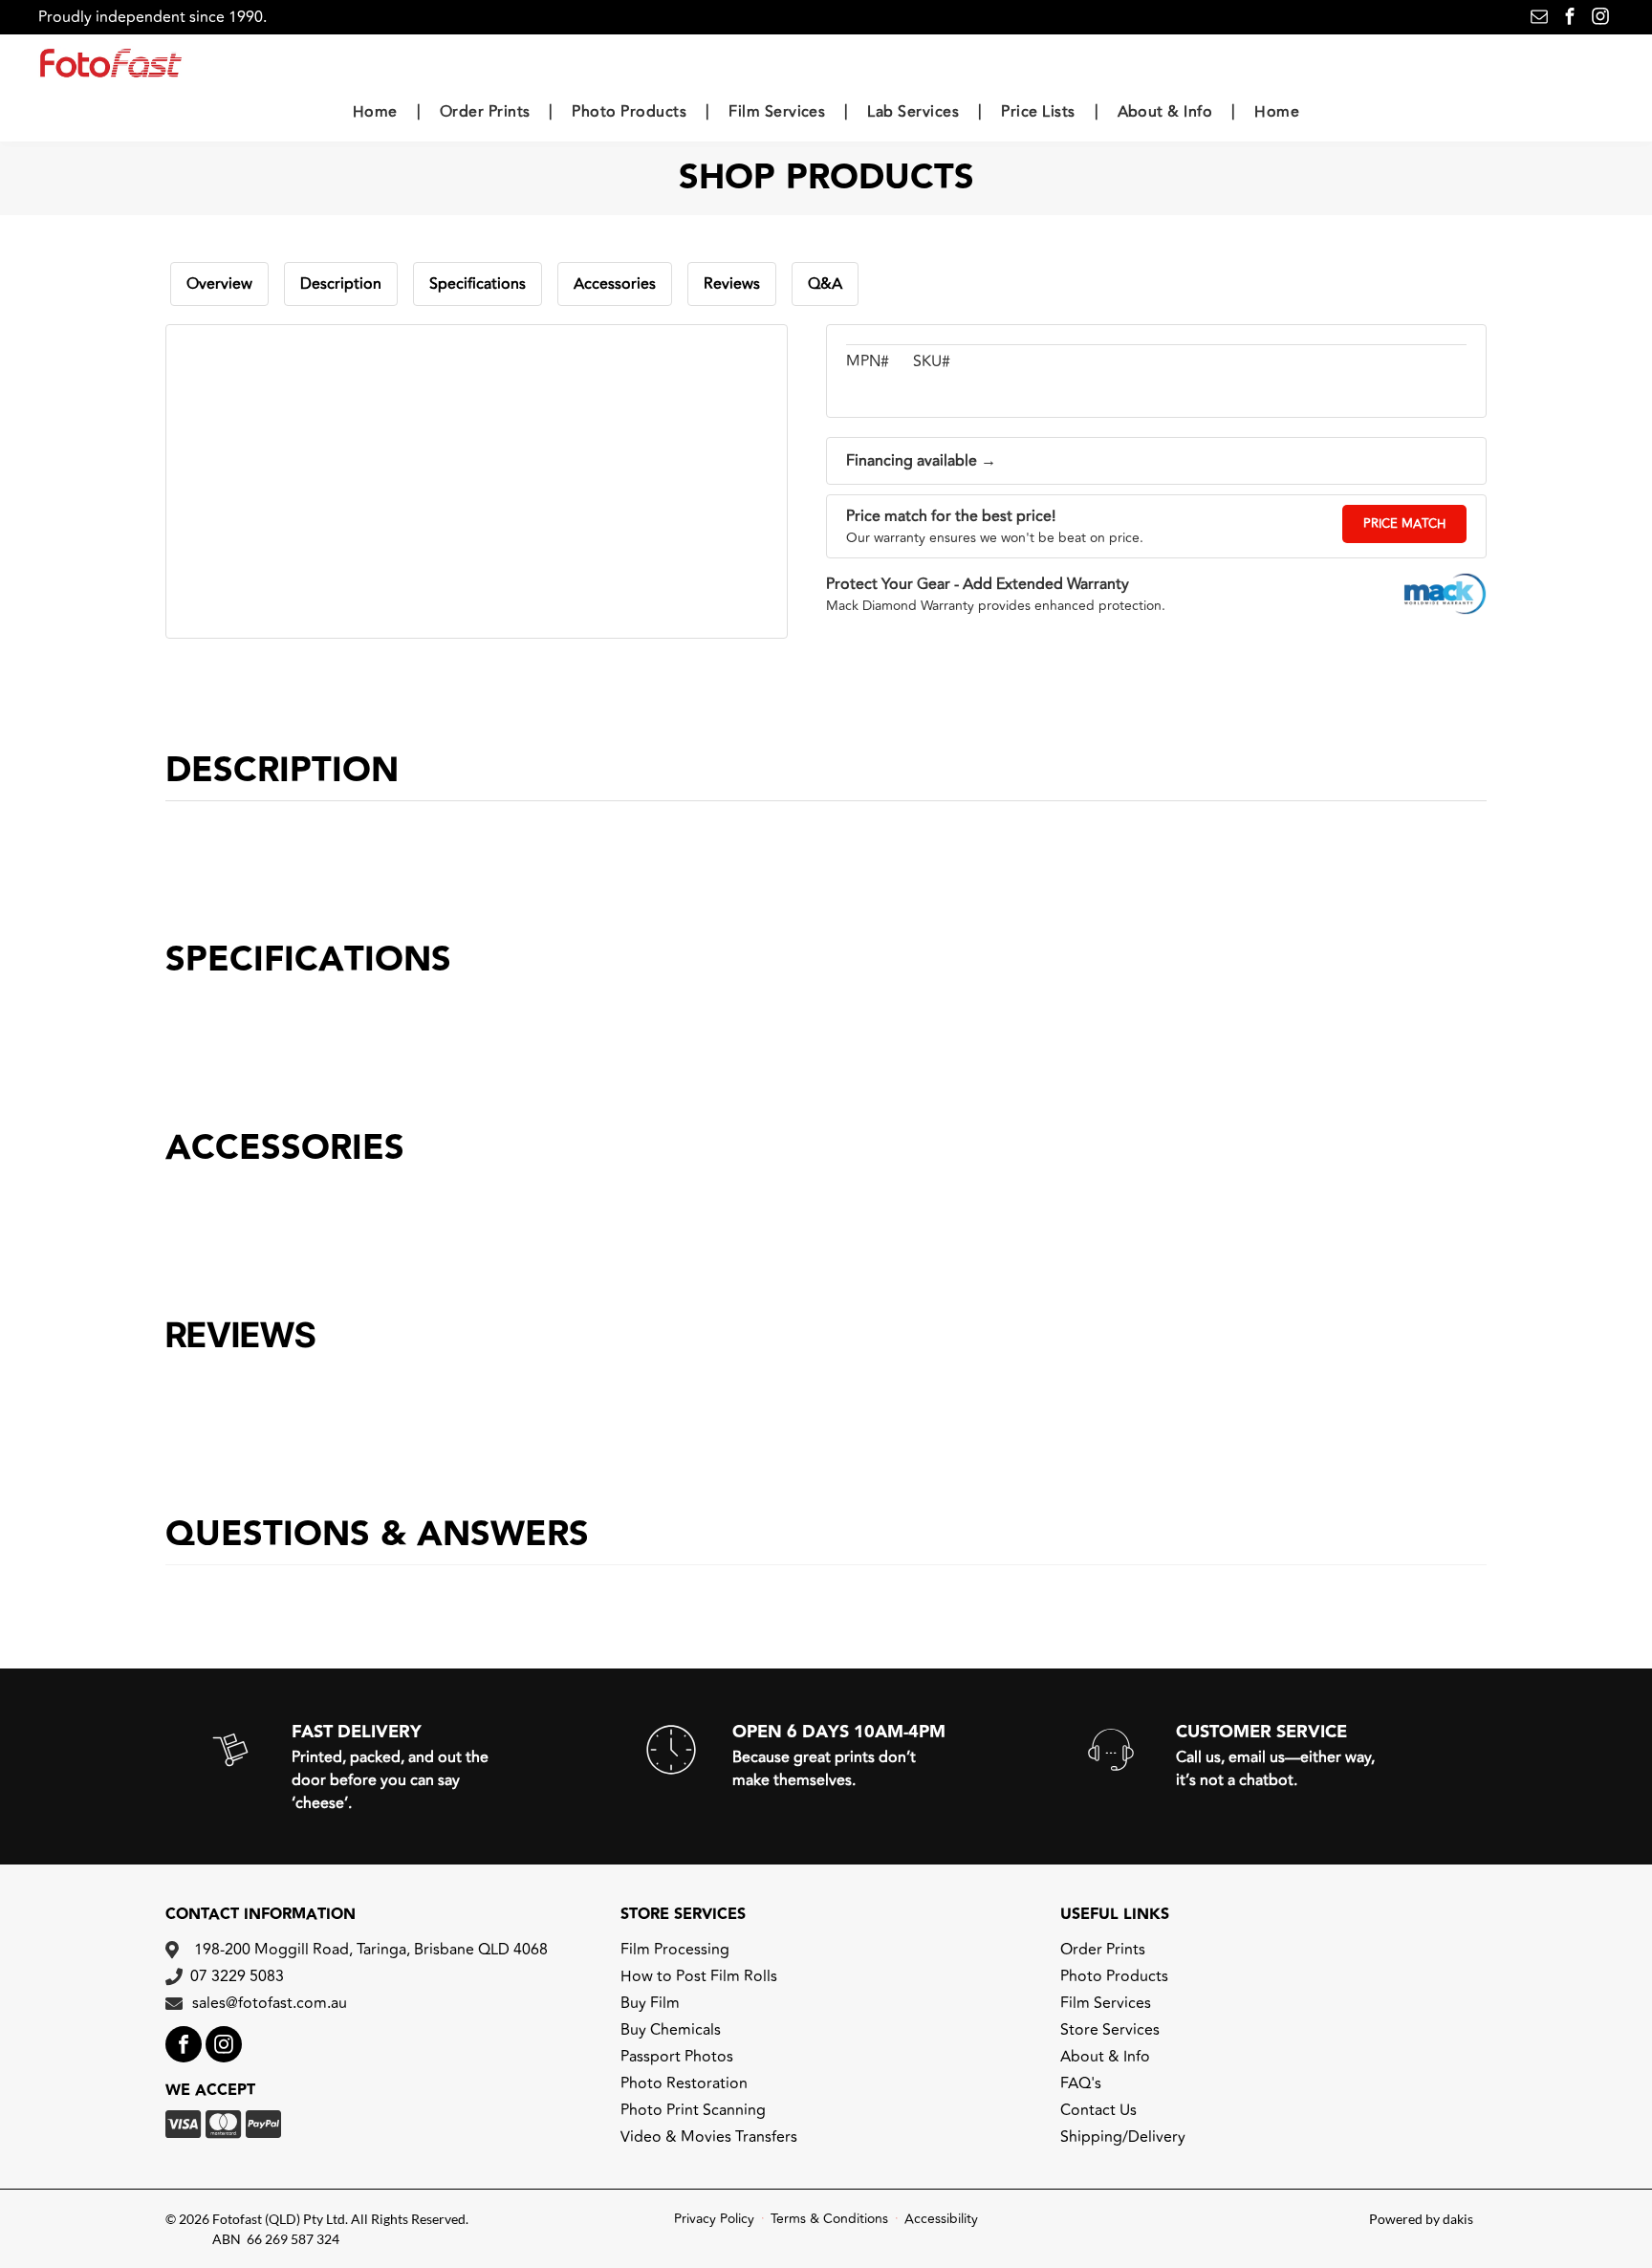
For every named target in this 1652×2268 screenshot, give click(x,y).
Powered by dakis (1421, 2219)
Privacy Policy (714, 2219)
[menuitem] (377, 111)
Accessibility (941, 2219)
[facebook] (1570, 19)
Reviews (732, 284)
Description (341, 284)
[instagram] (1600, 19)
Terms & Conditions (829, 2219)
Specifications (478, 284)
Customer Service (1261, 1732)
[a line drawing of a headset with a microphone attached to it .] (1111, 1778)
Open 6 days (791, 1732)
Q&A (825, 284)
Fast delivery (357, 1732)
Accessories (615, 284)
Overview (219, 284)
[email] (1539, 19)
